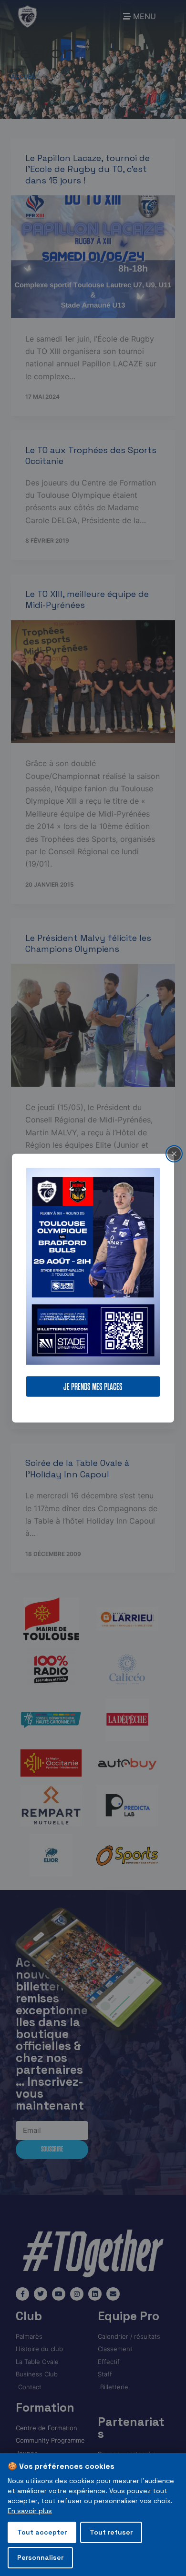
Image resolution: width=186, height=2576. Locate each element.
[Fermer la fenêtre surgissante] (174, 1153)
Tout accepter (42, 2532)
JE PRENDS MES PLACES (93, 1387)
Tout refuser (111, 2532)
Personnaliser (40, 2557)
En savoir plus (30, 2511)
